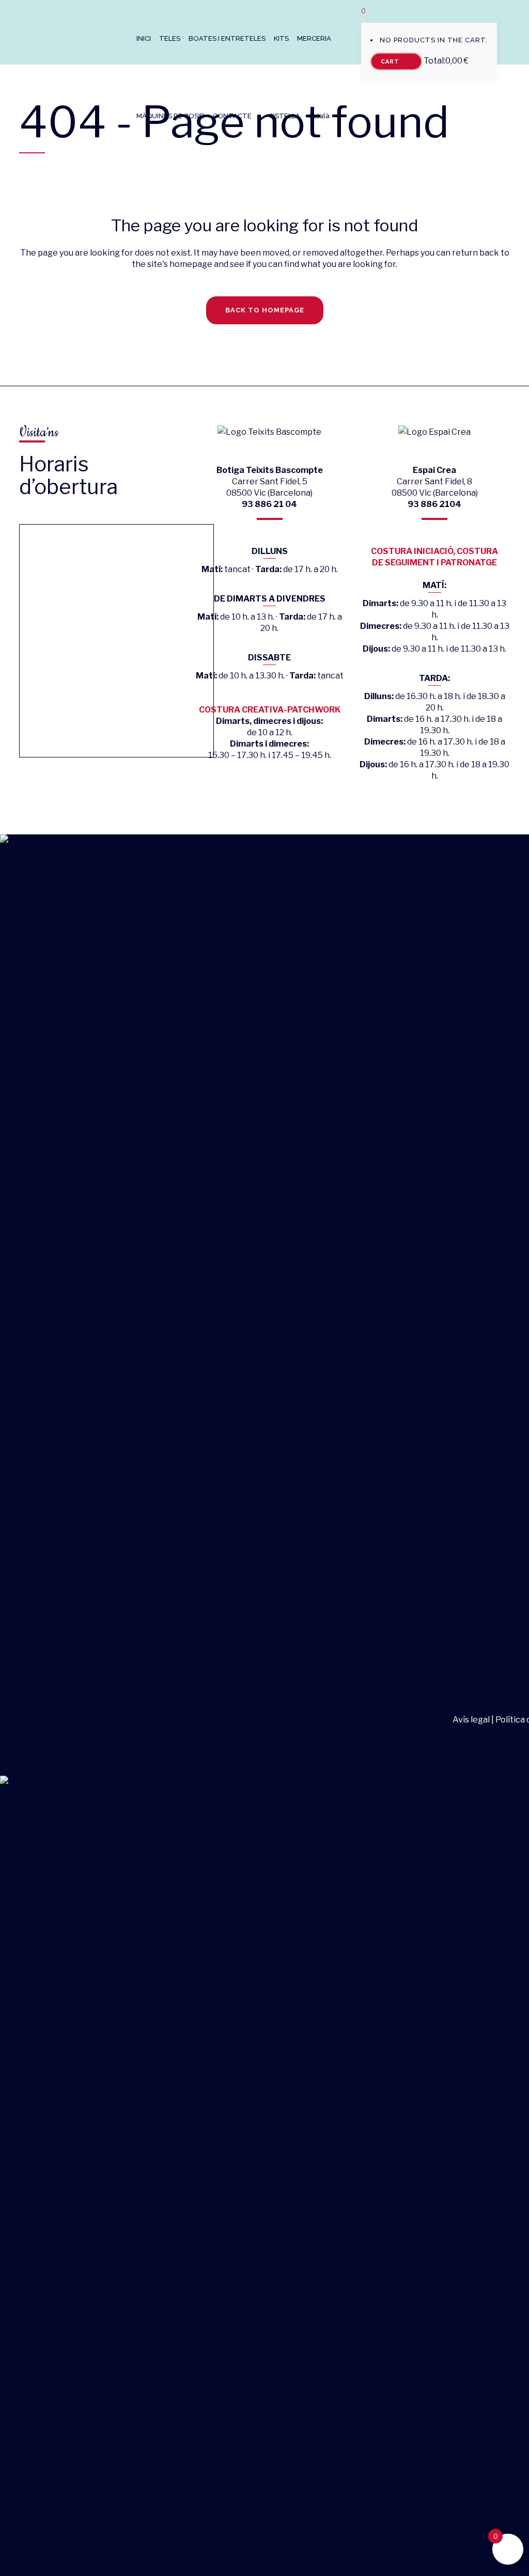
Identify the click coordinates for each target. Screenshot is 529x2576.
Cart (391, 62)
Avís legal (472, 1720)
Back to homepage (265, 310)
